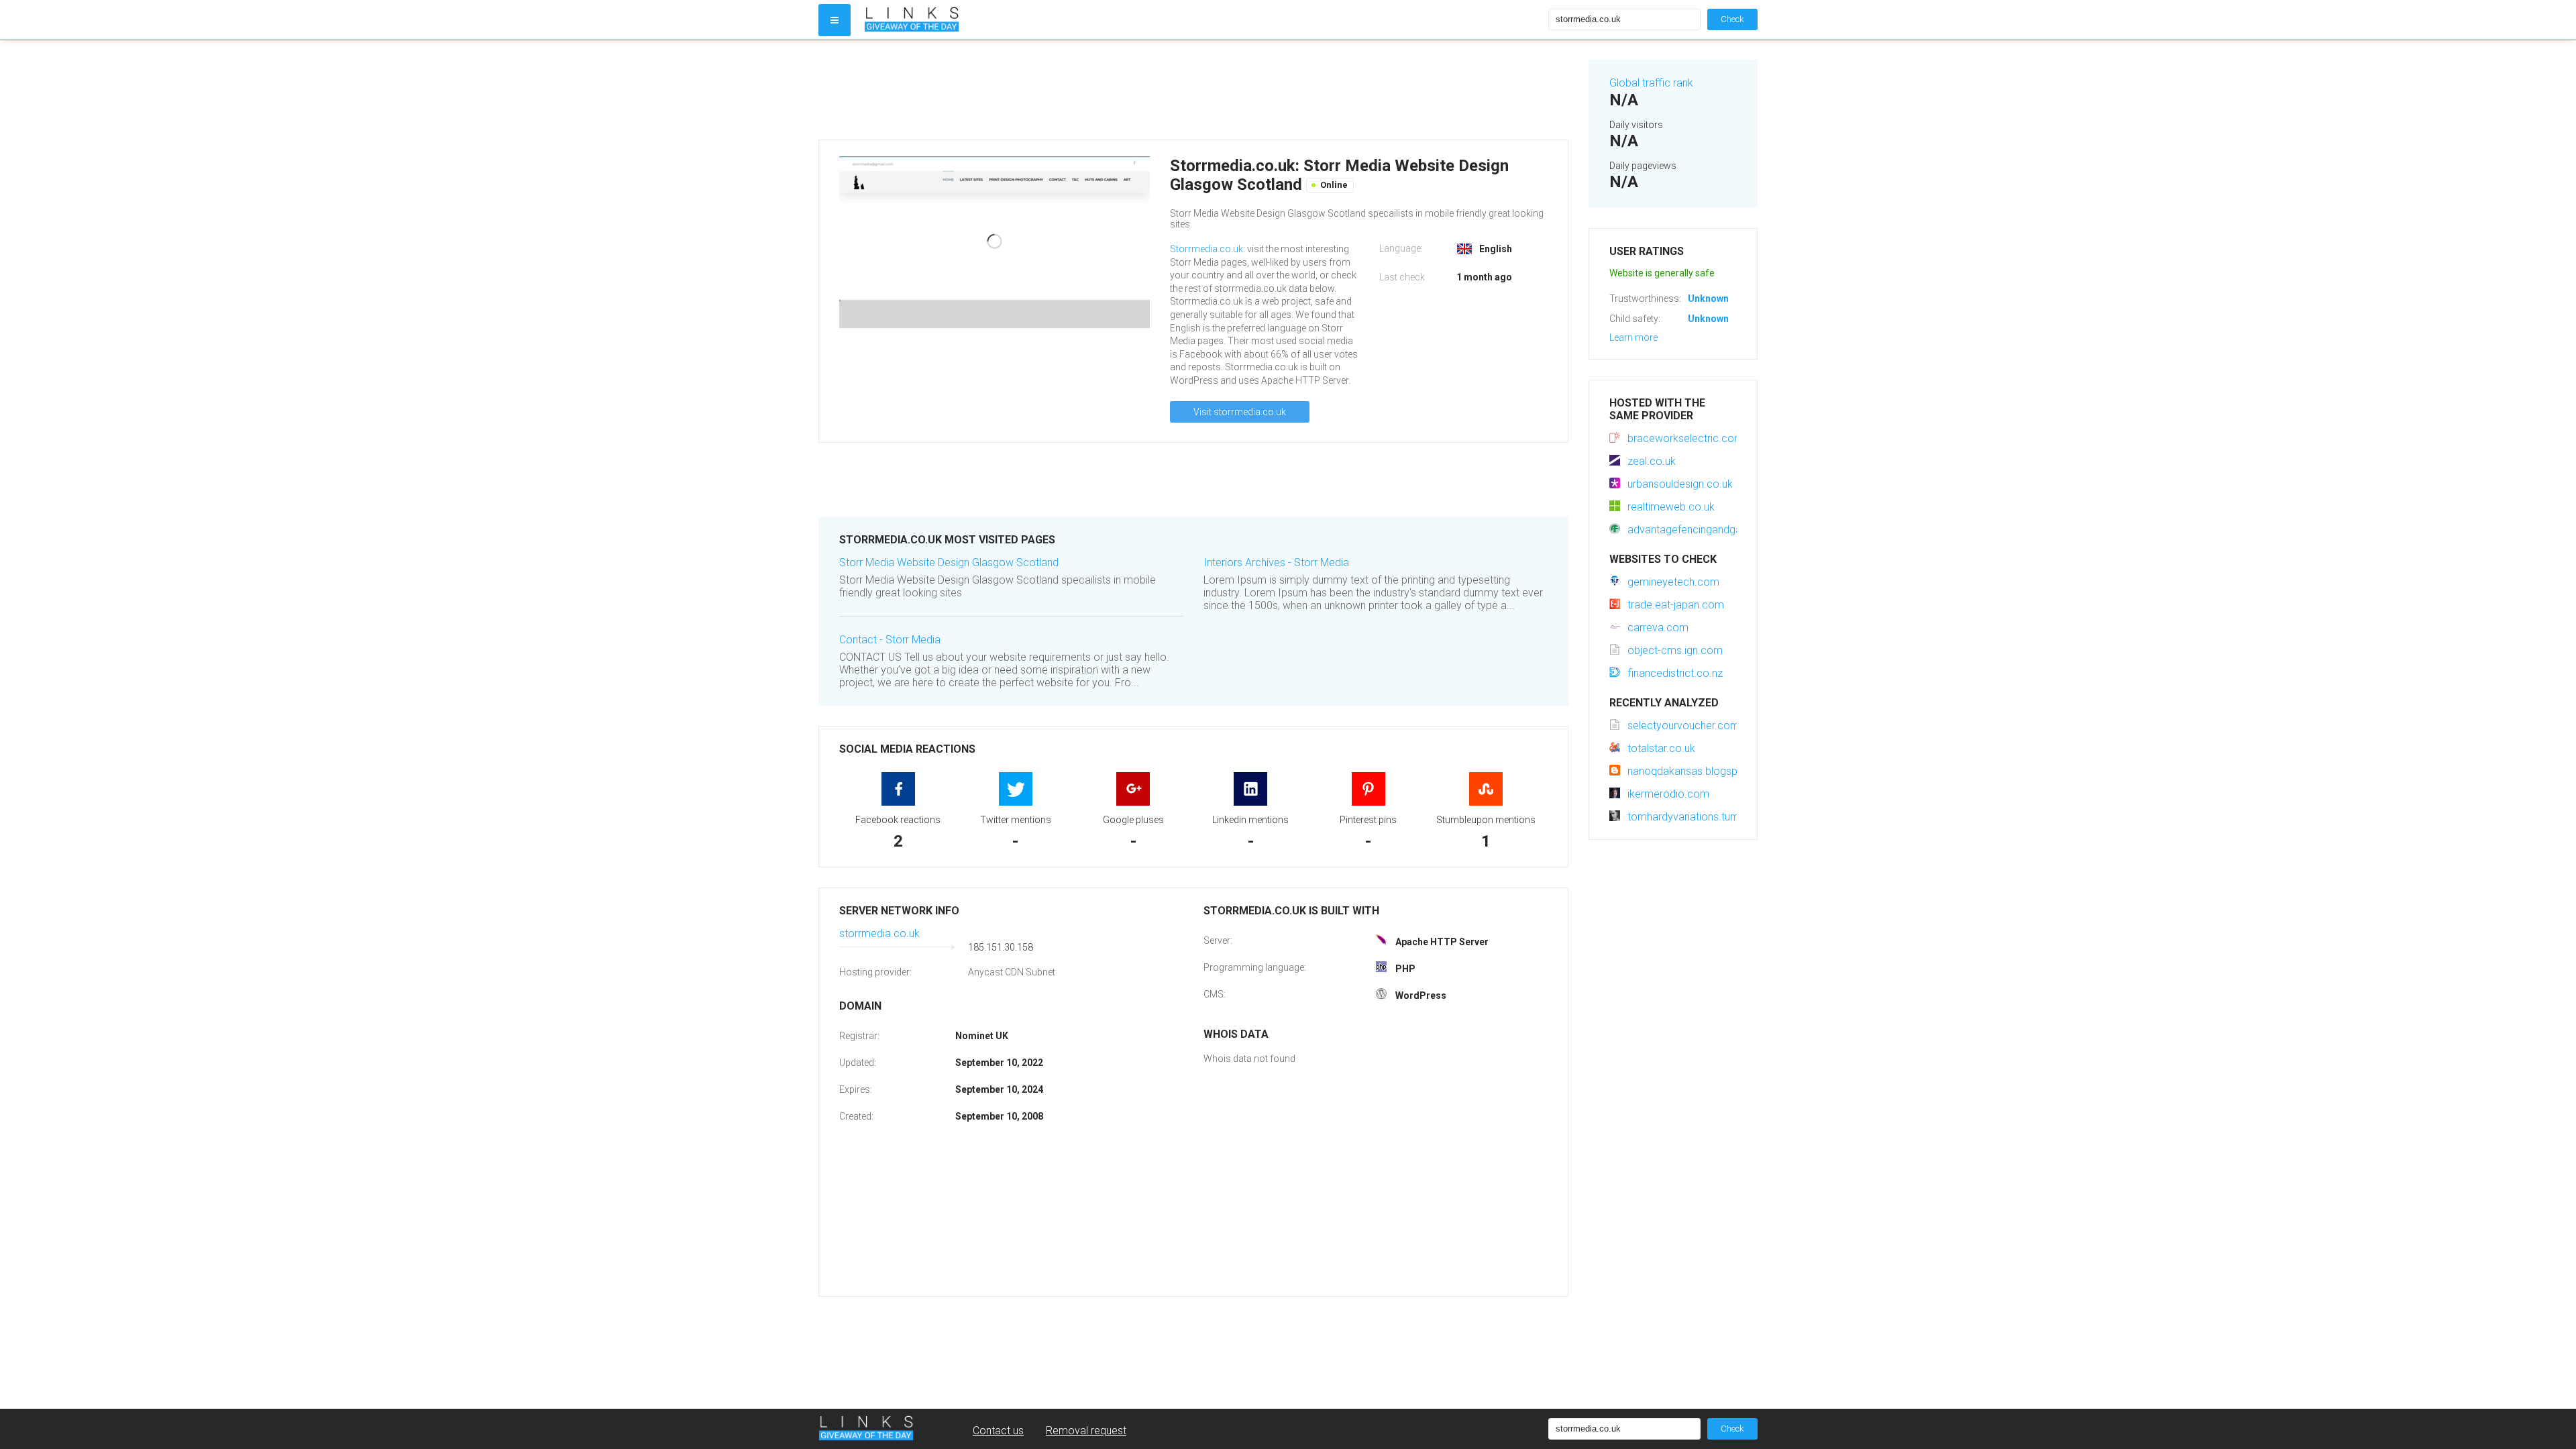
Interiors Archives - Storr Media (1276, 562)
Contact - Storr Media (890, 640)
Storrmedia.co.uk (1206, 249)
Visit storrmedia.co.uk (1240, 412)
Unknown (1708, 299)
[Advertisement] (1193, 90)
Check (1732, 19)
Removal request (1086, 1431)
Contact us (998, 1431)
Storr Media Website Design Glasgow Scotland (949, 562)
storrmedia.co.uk (879, 933)
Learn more (1633, 337)
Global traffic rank (1651, 83)
